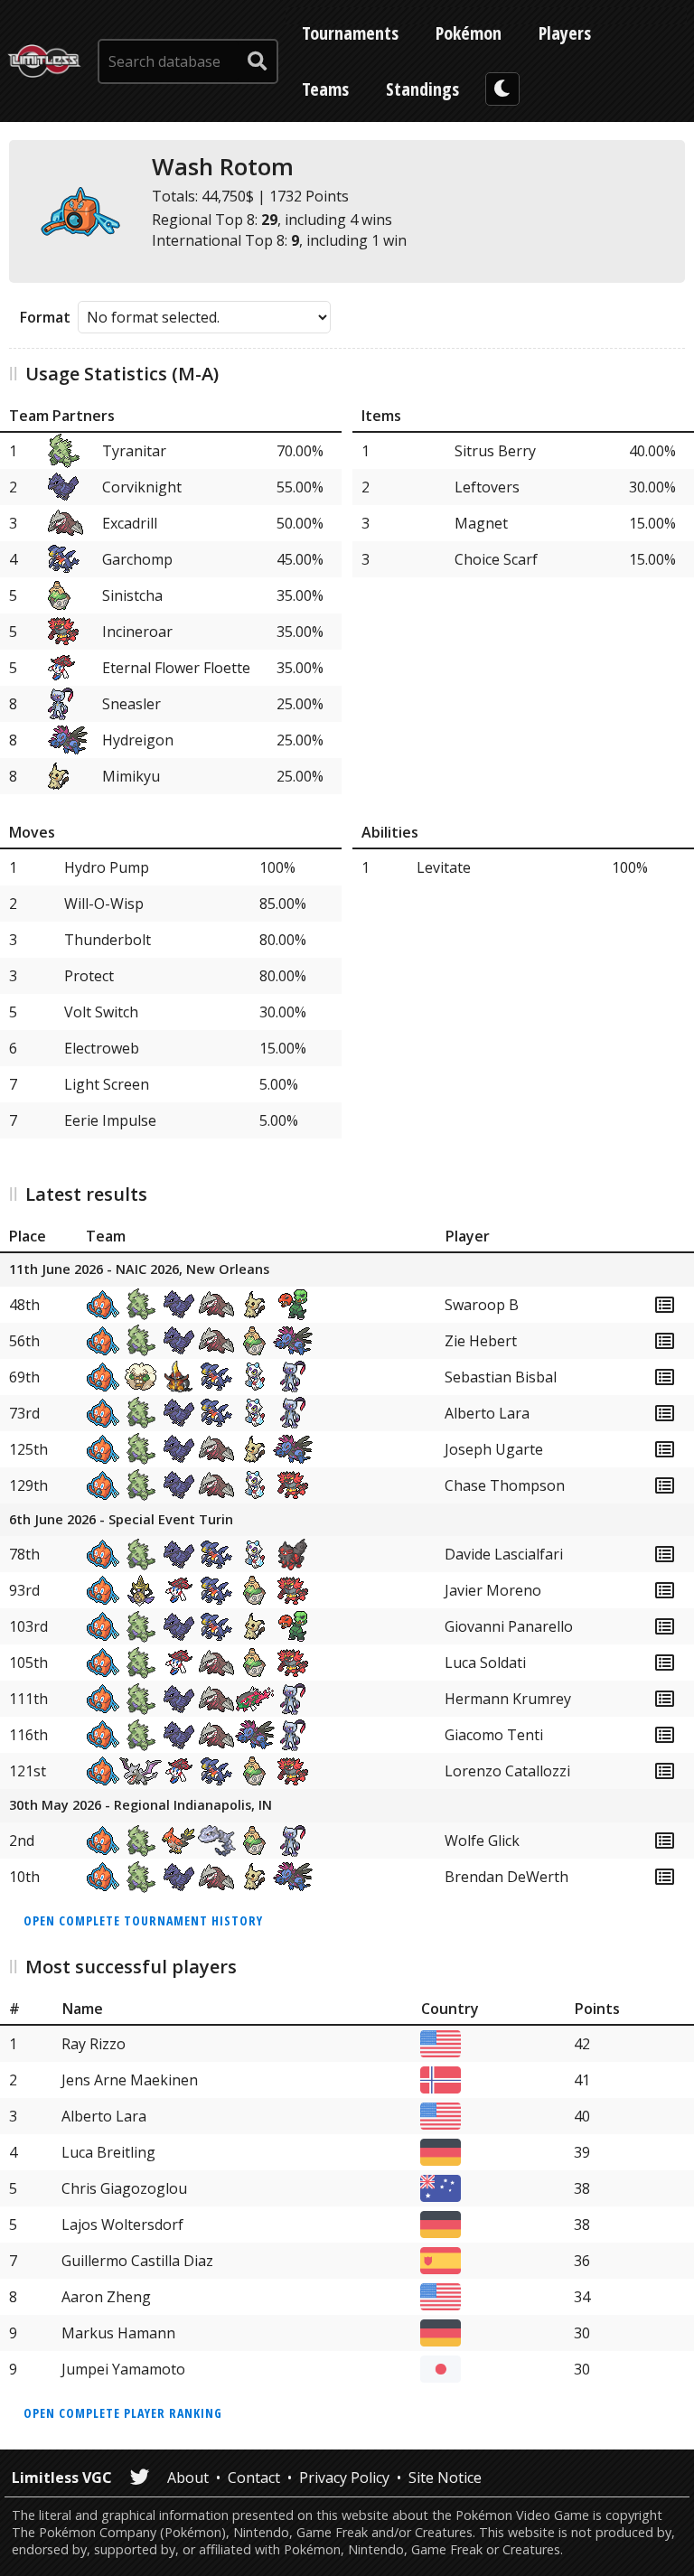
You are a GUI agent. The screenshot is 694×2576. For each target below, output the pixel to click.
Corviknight (142, 487)
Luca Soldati (485, 1663)
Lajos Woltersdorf (122, 2225)
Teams (325, 89)
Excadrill (130, 523)
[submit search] (258, 61)
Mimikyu (131, 776)
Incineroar (137, 632)
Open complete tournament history (143, 1920)
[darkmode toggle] (502, 89)
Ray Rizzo (94, 2044)
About (188, 2478)
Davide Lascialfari (504, 1554)
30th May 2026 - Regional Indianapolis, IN (141, 1806)
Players (565, 33)
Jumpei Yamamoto (123, 2369)
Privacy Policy (344, 2478)
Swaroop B (482, 1305)
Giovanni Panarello (509, 1626)
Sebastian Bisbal (501, 1377)
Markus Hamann (118, 2333)
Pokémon (469, 33)
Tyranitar (134, 451)
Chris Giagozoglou (124, 2188)
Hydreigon (138, 740)
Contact (254, 2478)
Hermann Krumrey (508, 1699)
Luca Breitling (108, 2152)
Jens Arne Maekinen (130, 2080)
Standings (422, 89)
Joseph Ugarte (494, 1449)
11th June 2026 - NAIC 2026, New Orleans (139, 1270)
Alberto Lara (487, 1413)
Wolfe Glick (482, 1841)
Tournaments (350, 33)
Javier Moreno (493, 1590)
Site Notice (445, 2478)
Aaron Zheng (106, 2297)
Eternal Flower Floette (176, 668)
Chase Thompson (505, 1485)
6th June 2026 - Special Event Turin (121, 1520)
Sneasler (131, 704)
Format (45, 317)
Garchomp (137, 559)
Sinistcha (132, 595)
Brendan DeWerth (506, 1877)
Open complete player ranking (123, 2413)
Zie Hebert (481, 1341)
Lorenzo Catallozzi (507, 1771)
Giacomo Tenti (494, 1735)
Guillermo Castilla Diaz (137, 2261)
